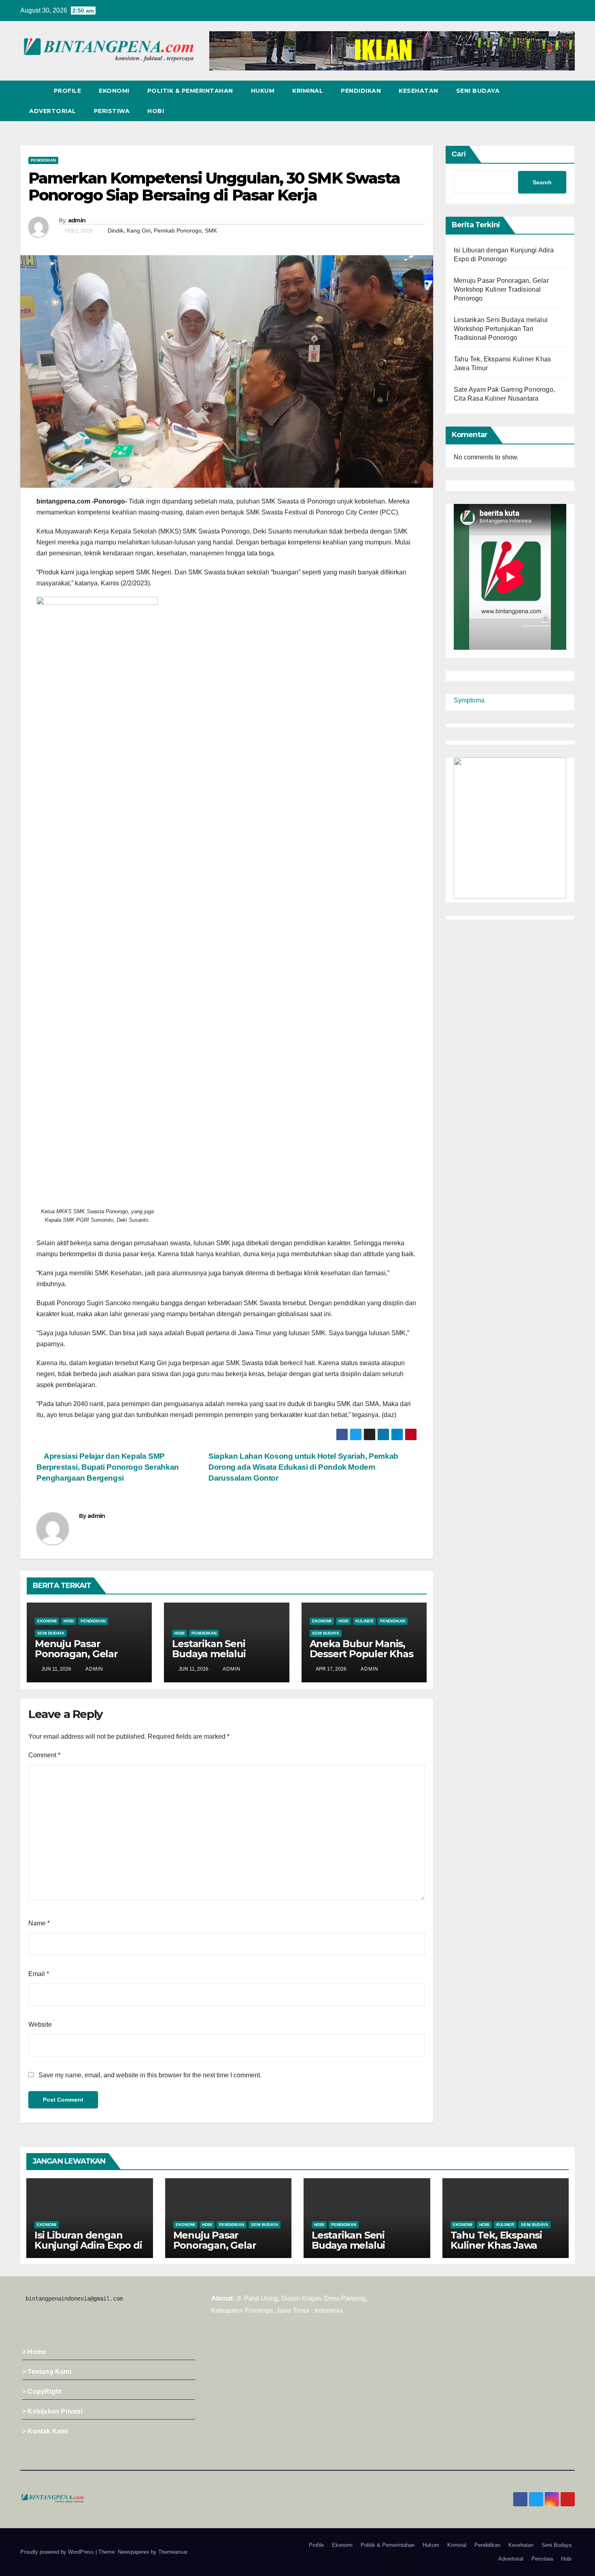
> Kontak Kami (45, 2431)
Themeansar (173, 2552)
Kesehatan (419, 91)
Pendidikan (361, 91)
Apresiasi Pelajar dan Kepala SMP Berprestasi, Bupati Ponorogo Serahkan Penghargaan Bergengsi (108, 1467)
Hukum (263, 91)
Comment (44, 1755)
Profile (68, 91)
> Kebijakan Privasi (52, 2411)
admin (77, 220)
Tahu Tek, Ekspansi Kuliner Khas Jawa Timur (496, 2245)
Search (542, 182)
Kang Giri (139, 230)
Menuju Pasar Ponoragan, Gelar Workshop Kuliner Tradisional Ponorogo (86, 1659)
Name (39, 1923)
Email (39, 1974)
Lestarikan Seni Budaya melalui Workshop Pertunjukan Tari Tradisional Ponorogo (501, 329)
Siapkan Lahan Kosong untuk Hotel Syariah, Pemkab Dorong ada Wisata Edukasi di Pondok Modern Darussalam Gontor (303, 1467)
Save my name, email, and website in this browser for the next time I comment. (150, 2075)
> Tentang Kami (47, 2372)
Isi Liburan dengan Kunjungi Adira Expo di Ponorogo (88, 2245)
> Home (34, 2352)
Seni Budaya (478, 91)
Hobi (156, 111)
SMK (211, 230)
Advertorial (53, 111)
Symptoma (469, 700)
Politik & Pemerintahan (190, 91)
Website (40, 2024)
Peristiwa (112, 111)
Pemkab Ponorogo (178, 230)
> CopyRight (42, 2391)
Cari (459, 154)
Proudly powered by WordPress (58, 2552)
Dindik (116, 230)
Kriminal (308, 91)
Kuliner (364, 1621)
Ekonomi (114, 91)
